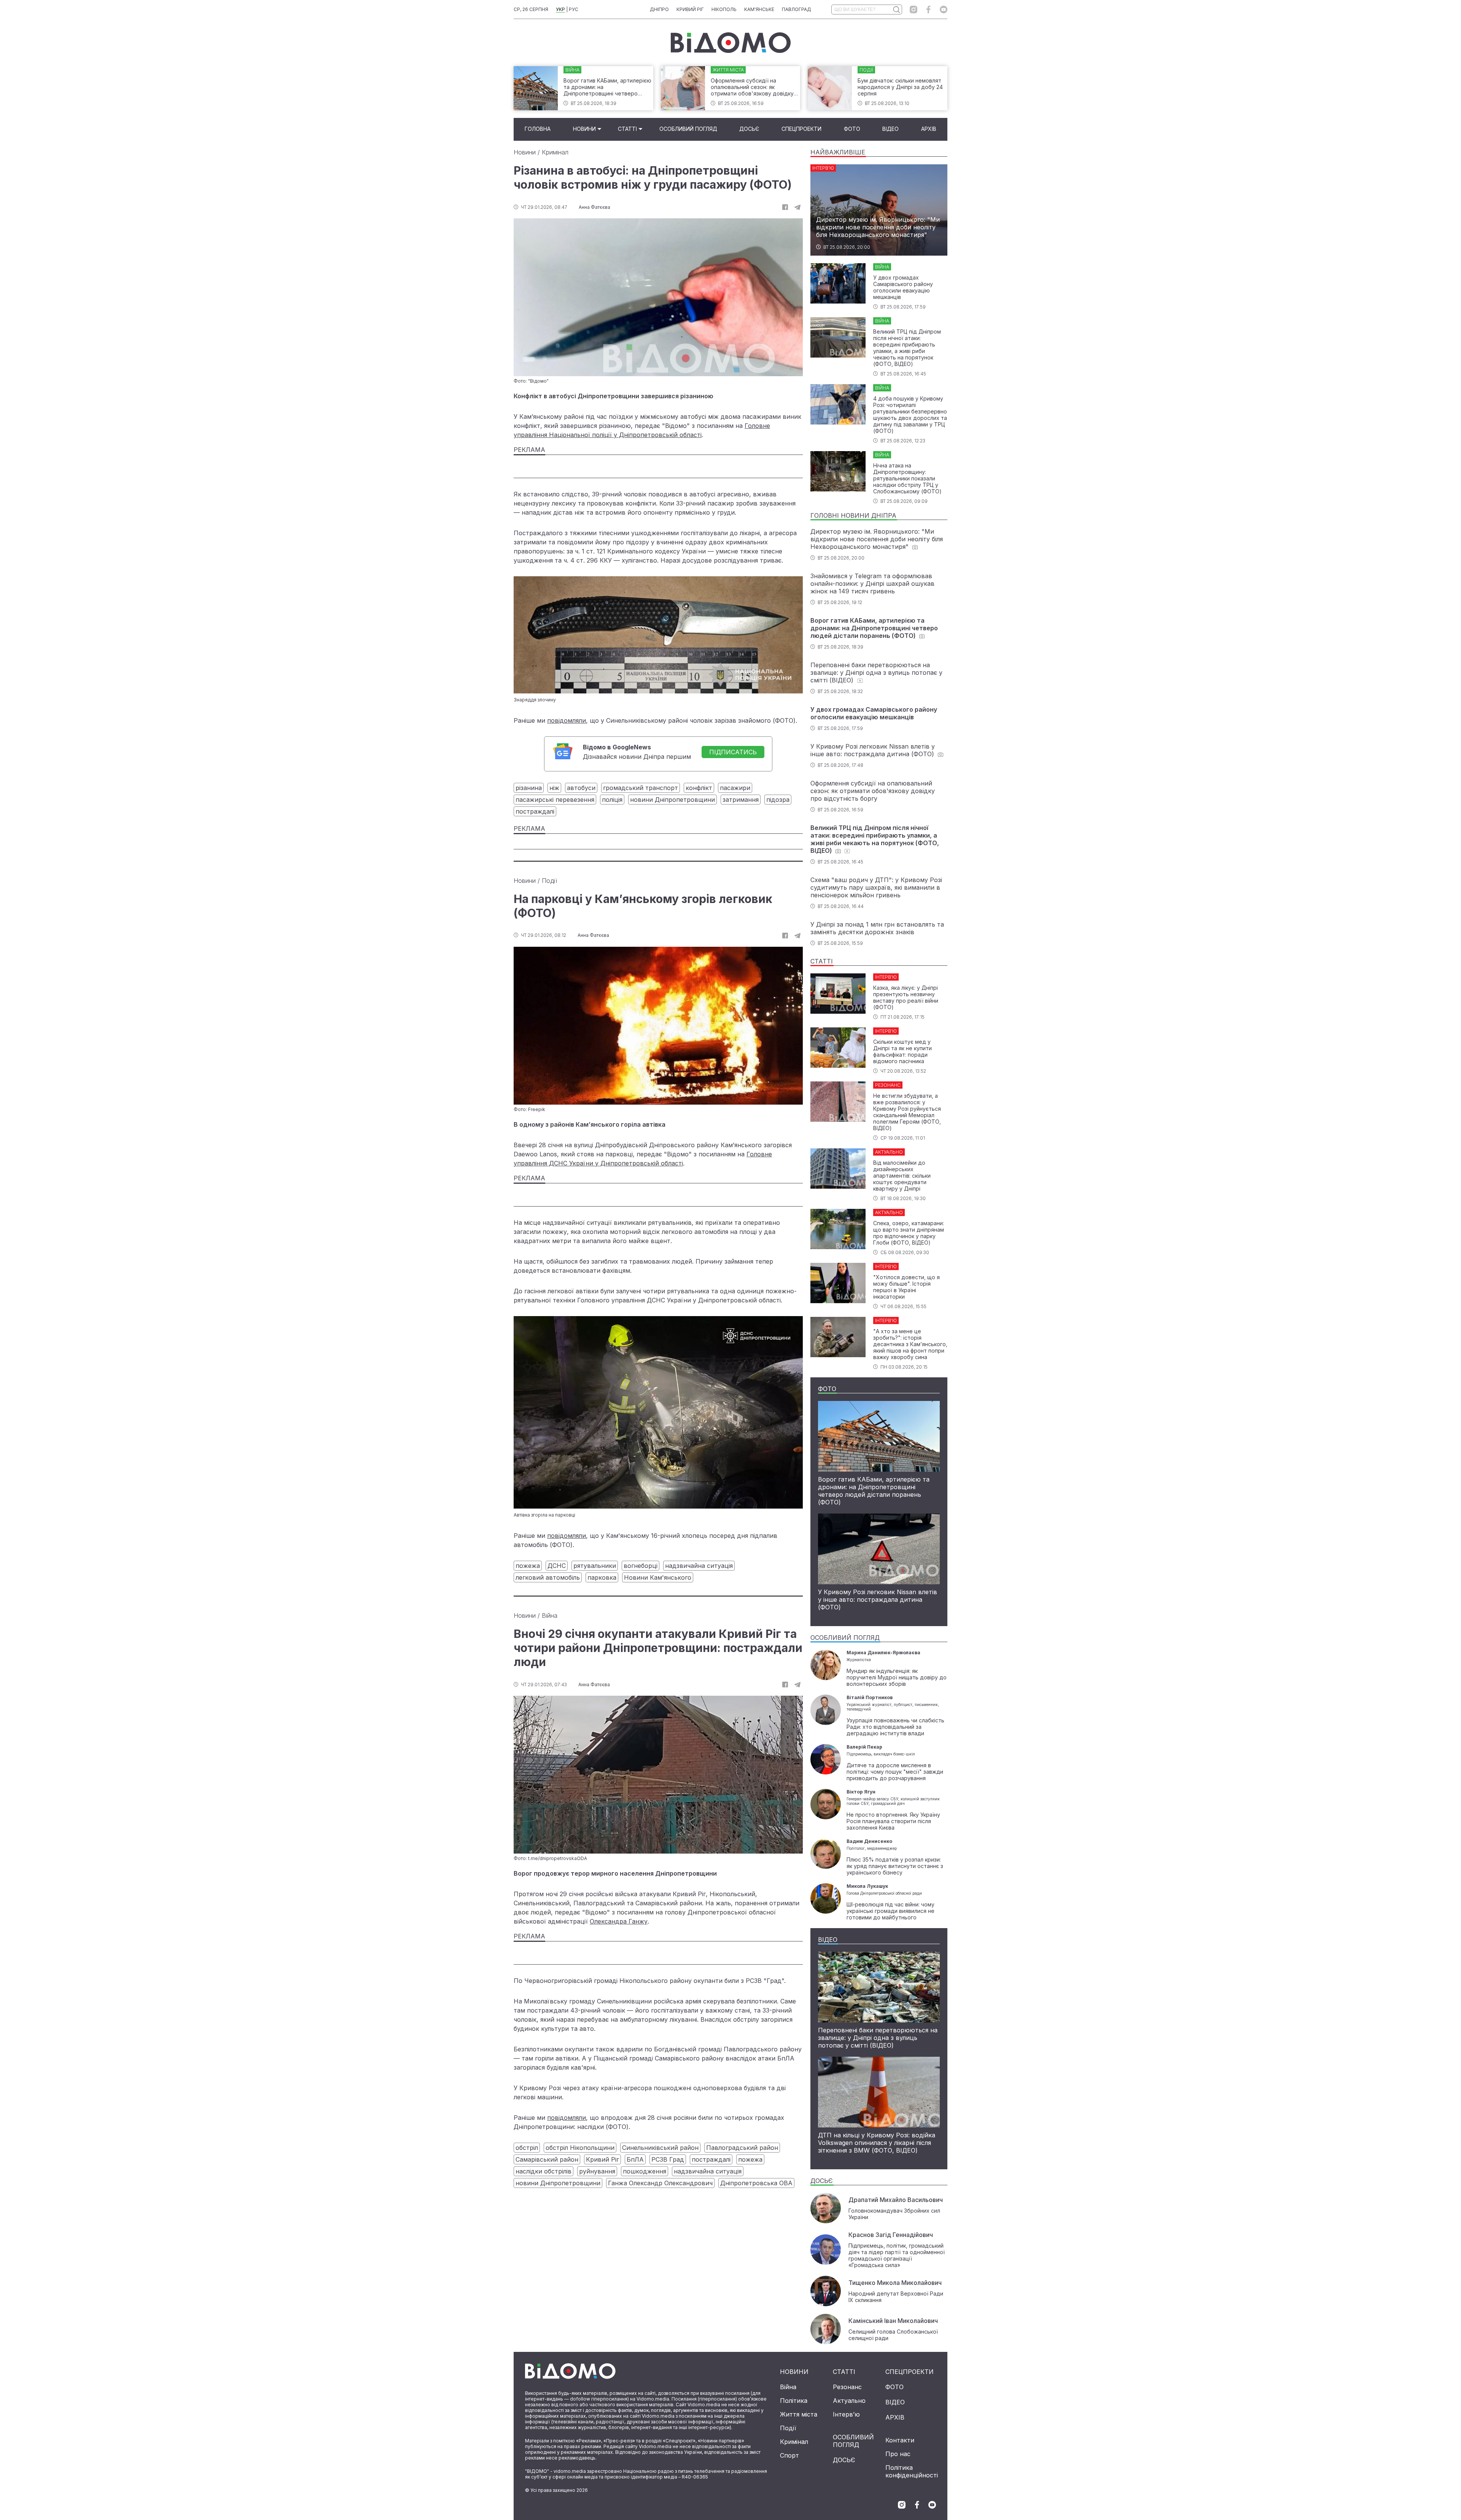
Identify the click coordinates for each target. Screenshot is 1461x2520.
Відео (890, 129)
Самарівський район (547, 2159)
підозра (778, 800)
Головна (538, 129)
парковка (602, 1577)
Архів (929, 129)
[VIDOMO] (731, 43)
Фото (852, 129)
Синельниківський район (660, 2148)
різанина (529, 788)
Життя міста (799, 2414)
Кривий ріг (690, 9)
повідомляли (567, 720)
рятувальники (595, 1566)
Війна (550, 1615)
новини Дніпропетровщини (672, 800)
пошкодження (645, 2171)
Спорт (789, 2455)
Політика (794, 2401)
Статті (627, 129)
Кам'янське (759, 9)
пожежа (528, 1566)
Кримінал (555, 152)
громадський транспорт (641, 788)
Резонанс (847, 2387)
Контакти (900, 2440)
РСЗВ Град (668, 2159)
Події (549, 881)
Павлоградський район (742, 2148)
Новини (584, 129)
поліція (612, 800)
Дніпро (659, 9)
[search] (896, 10)
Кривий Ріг (602, 2159)
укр (560, 9)
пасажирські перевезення (555, 800)
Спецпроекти (801, 129)
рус (574, 9)
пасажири (735, 788)
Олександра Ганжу (619, 1921)
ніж (554, 788)
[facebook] (929, 10)
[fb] (785, 207)
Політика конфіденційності (912, 2471)
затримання (741, 800)
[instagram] (914, 10)
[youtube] (944, 10)
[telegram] (797, 207)
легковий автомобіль (548, 1577)
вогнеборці (641, 1566)
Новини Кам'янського (658, 1577)
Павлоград (797, 9)
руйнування (597, 2171)
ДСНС (557, 1566)
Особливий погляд (688, 129)
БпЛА (635, 2159)
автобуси (581, 788)
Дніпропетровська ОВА (756, 2183)
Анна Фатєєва (594, 207)
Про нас (898, 2454)
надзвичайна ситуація (699, 1566)
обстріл (527, 2148)
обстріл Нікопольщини (580, 2148)
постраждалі (535, 811)
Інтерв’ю (846, 2414)
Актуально (849, 2401)
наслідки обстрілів (543, 2171)
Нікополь (724, 9)
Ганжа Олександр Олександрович (660, 2183)
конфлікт (699, 788)
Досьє (749, 129)
